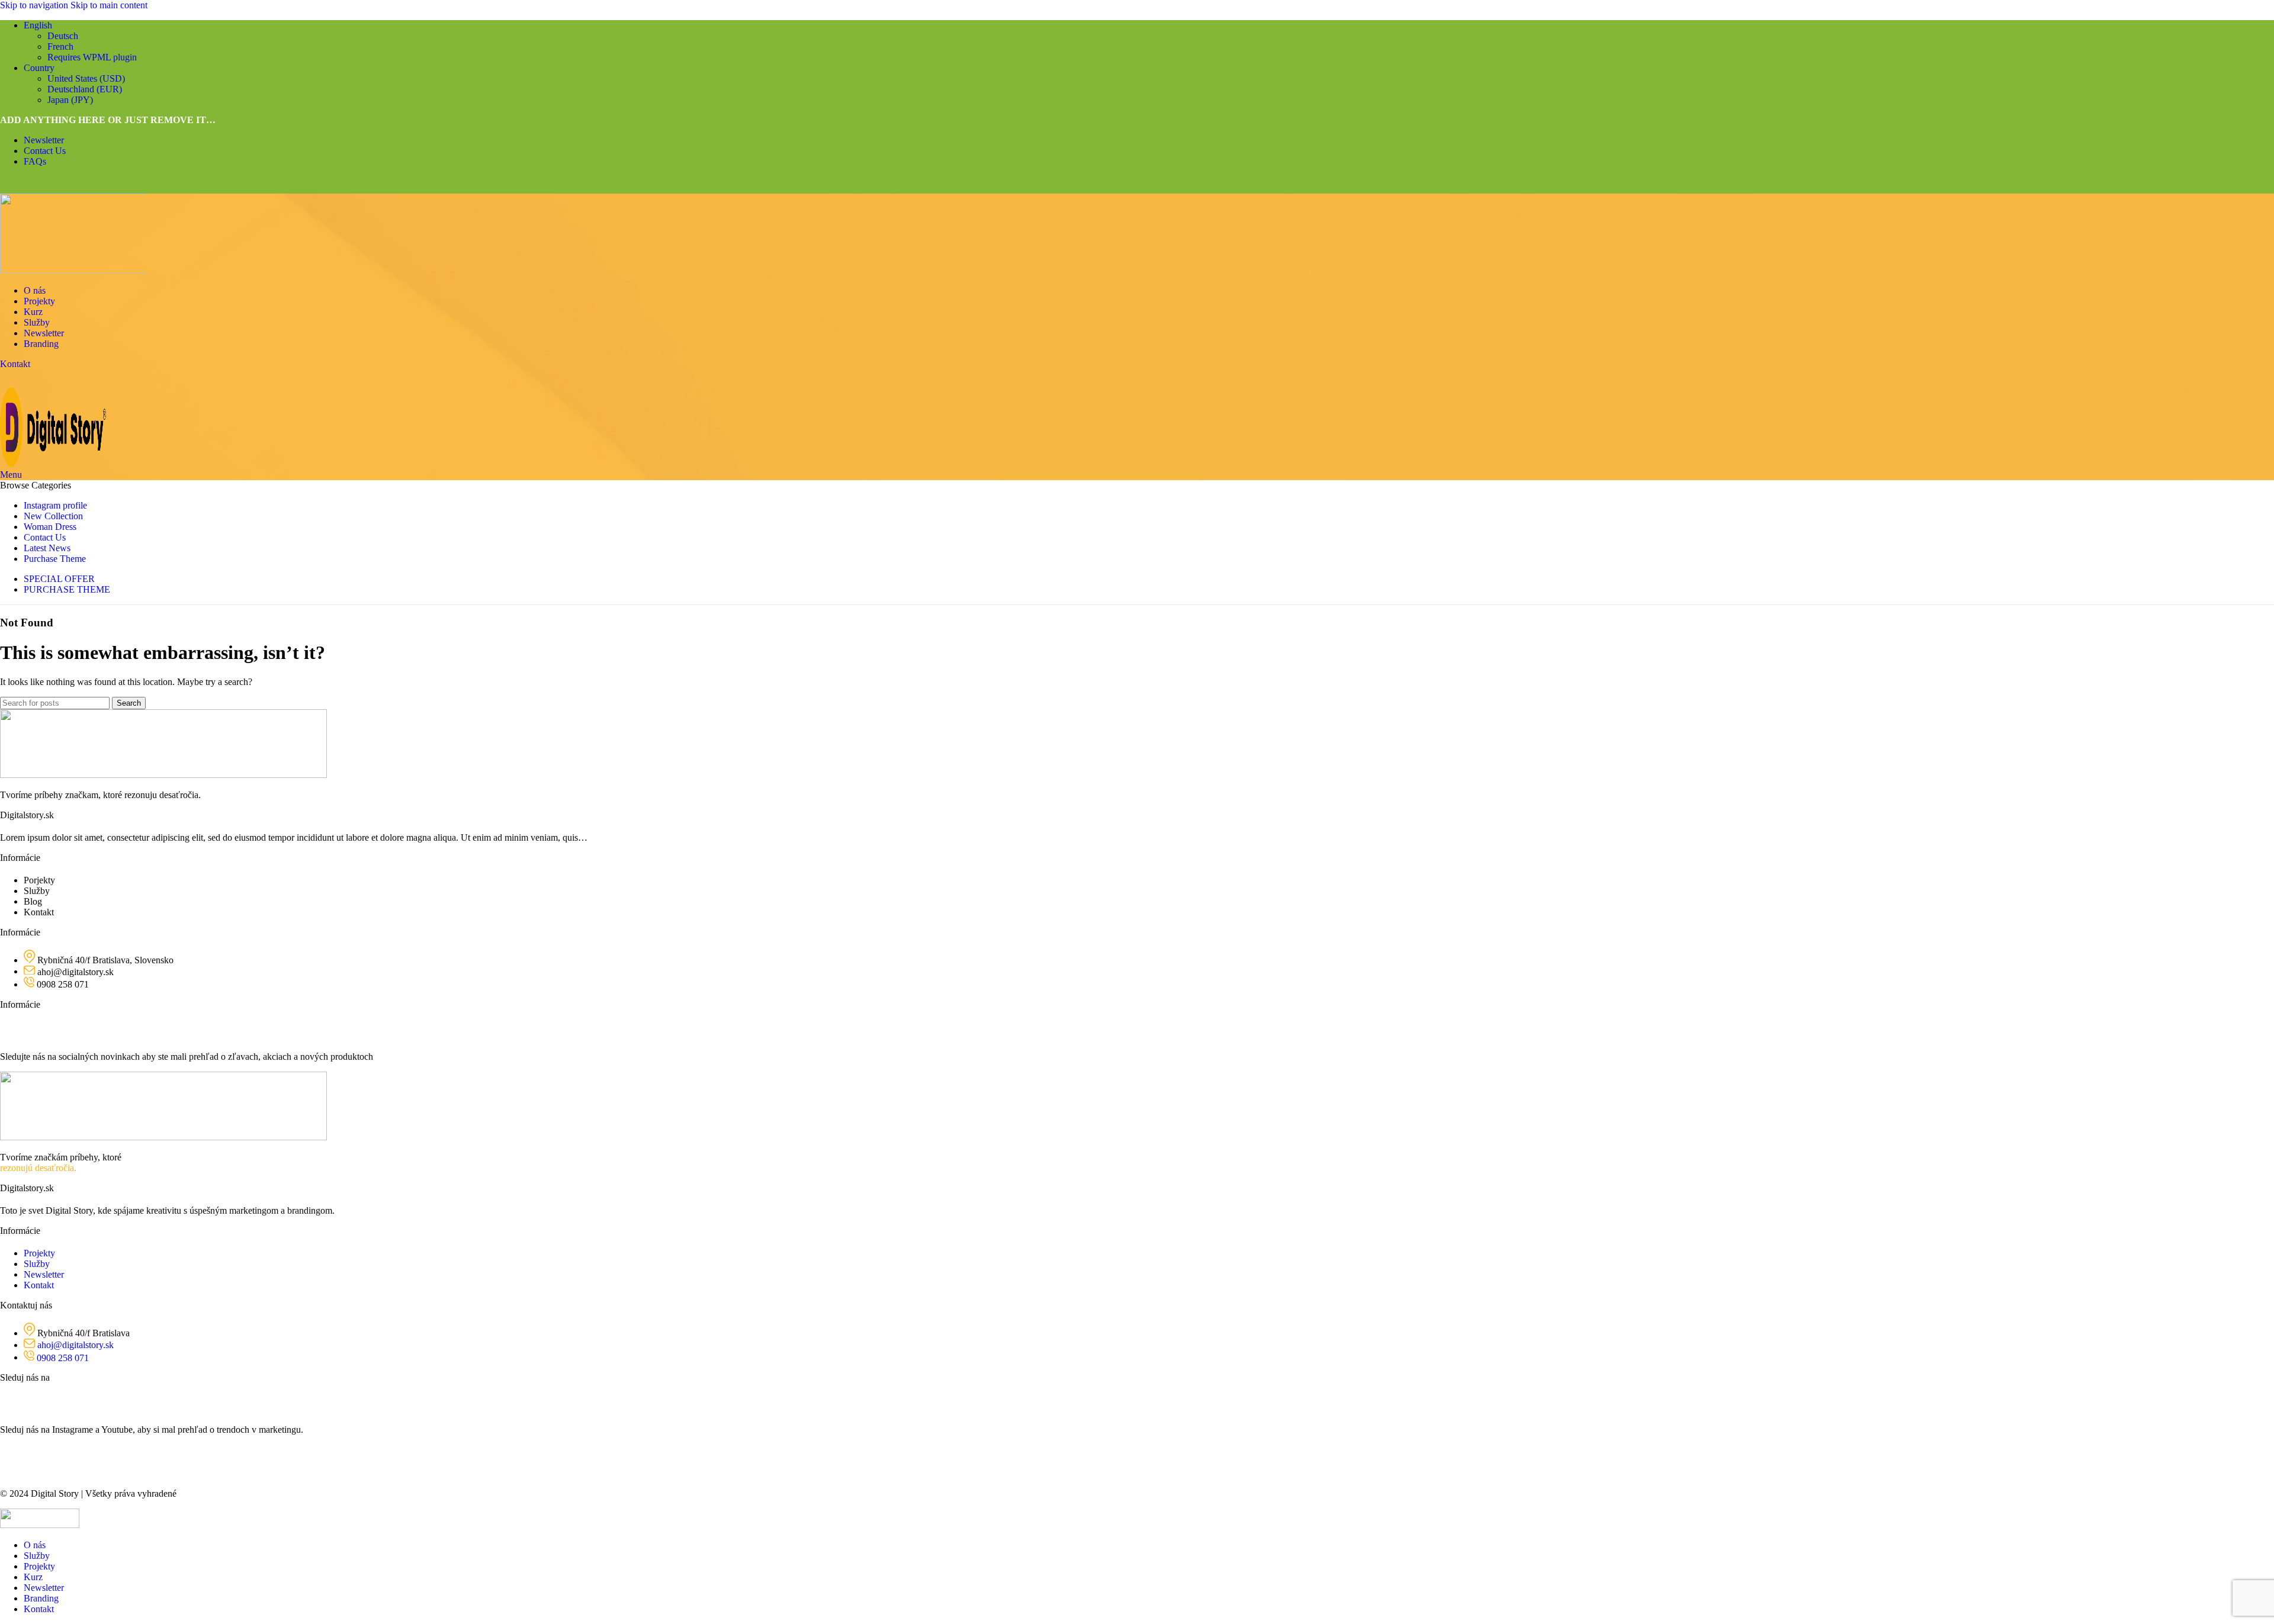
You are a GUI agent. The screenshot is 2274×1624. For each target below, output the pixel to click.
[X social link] (33, 185)
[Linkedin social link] (77, 185)
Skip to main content (109, 5)
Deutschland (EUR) (85, 89)
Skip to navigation (35, 5)
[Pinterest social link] (55, 185)
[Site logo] (74, 270)
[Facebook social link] (11, 185)
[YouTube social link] (30, 378)
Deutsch (63, 36)
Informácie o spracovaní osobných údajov (78, 1473)
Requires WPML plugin (92, 57)
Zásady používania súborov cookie (65, 1452)
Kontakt (15, 364)
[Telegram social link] (99, 185)
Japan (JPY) (70, 100)
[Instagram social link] (9, 378)
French (60, 46)
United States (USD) (86, 78)
